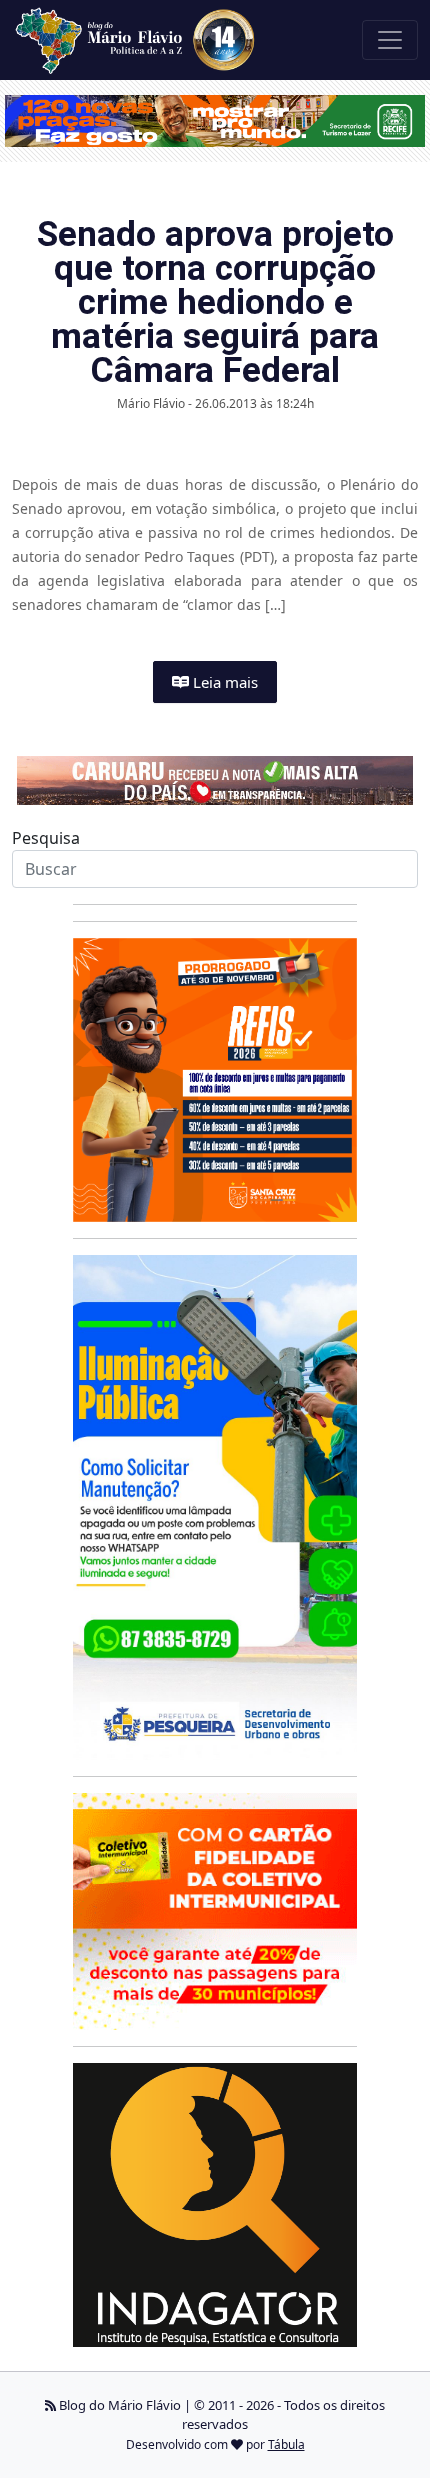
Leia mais (223, 682)
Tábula (286, 2444)
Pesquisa (46, 838)
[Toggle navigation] (390, 40)
